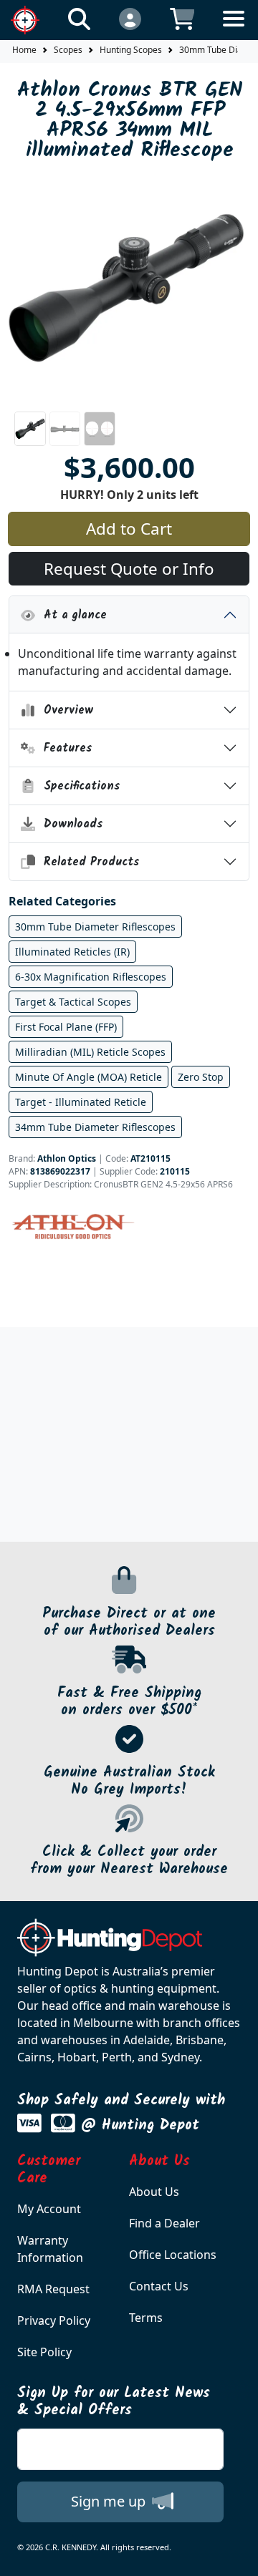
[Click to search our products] (79, 18)
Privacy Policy (54, 2320)
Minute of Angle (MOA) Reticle (89, 1077)
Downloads (69, 824)
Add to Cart (129, 529)
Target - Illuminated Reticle (81, 1102)
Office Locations (173, 2255)
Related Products (87, 862)
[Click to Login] (130, 18)
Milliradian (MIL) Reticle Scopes (90, 1052)
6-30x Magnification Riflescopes (91, 977)
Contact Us (159, 2286)
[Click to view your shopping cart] (182, 18)
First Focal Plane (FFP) (66, 1027)
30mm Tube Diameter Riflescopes (95, 927)
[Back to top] (238, 2556)
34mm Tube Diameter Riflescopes (95, 1127)
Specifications (78, 786)
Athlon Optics (67, 1158)
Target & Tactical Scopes (73, 1002)
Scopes (68, 50)
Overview (64, 710)
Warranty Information (50, 2249)
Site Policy (44, 2352)
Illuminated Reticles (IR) (72, 952)
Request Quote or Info (129, 569)
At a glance (71, 615)
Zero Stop (201, 1077)
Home (24, 50)
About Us (154, 2192)
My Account (49, 2209)
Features (64, 748)
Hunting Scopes (131, 50)
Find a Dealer (164, 2223)
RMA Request (53, 2289)
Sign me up (110, 2501)
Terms (146, 2318)
